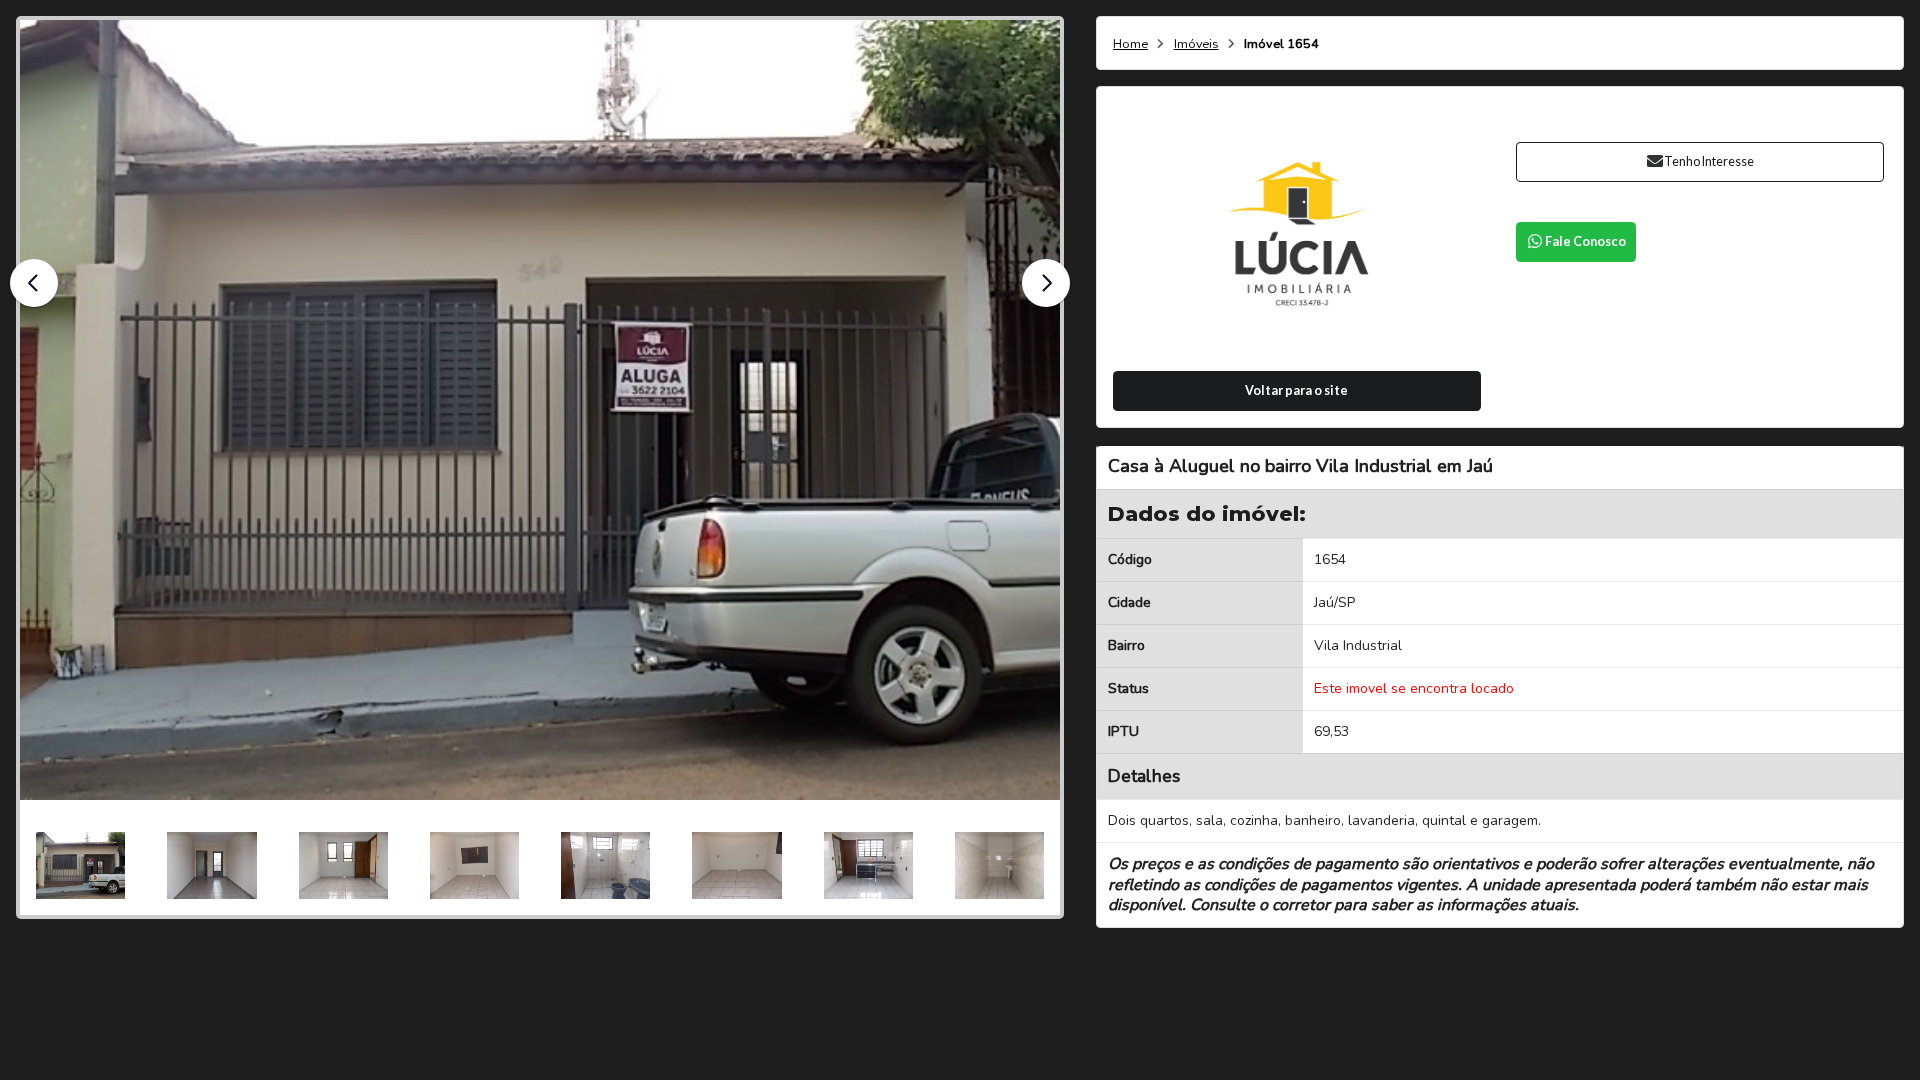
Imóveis (1196, 44)
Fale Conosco (1585, 241)
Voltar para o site (1296, 390)
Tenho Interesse (1709, 161)
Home (1130, 44)
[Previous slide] (34, 283)
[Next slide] (1046, 283)
